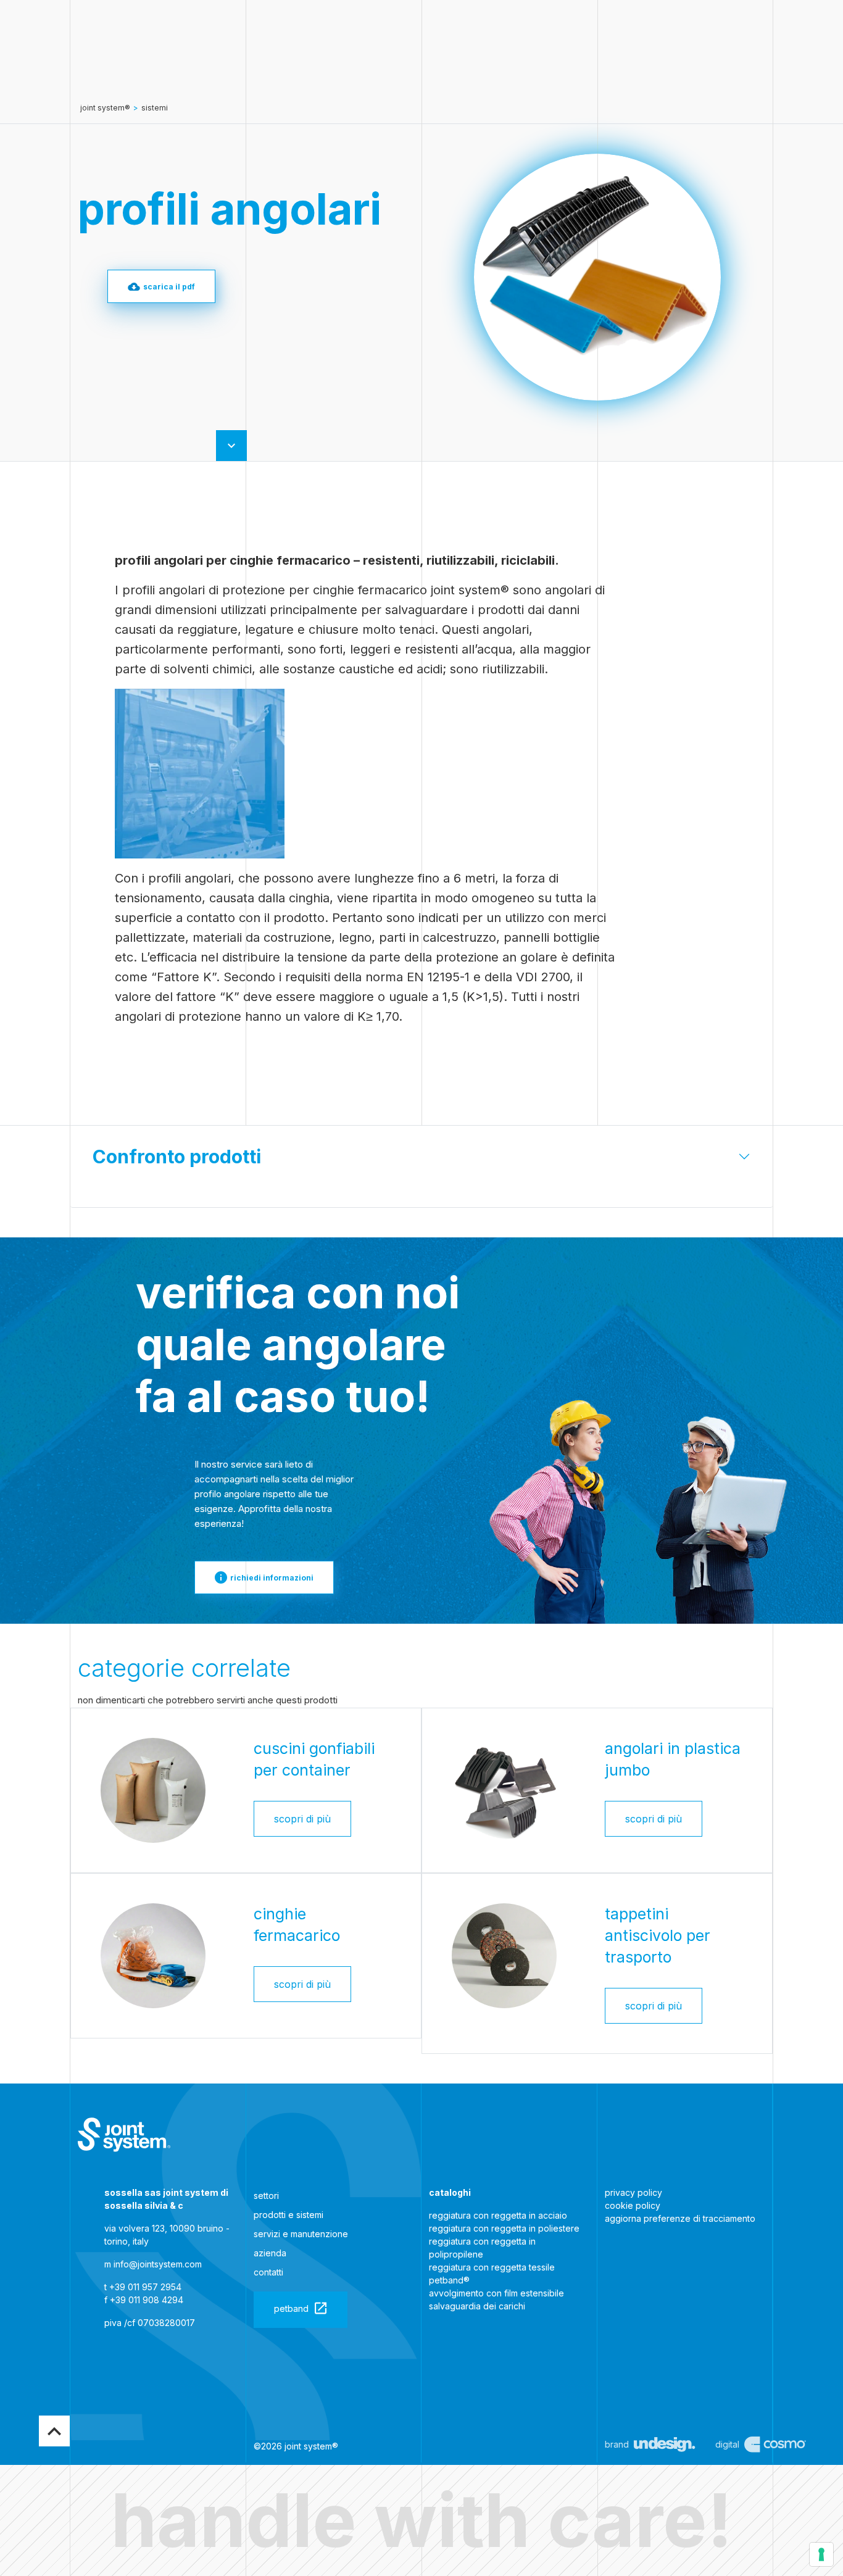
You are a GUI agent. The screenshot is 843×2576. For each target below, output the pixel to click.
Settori (266, 2196)
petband (291, 2308)
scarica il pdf (169, 287)
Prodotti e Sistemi (289, 2215)
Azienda (270, 2253)
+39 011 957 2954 (145, 2287)
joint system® (105, 108)
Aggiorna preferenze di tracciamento (680, 2218)
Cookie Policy (633, 2205)
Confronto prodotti (177, 1157)
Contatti (268, 2272)
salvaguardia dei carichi (477, 2306)
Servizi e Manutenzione (301, 2234)
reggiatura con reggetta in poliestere (504, 2228)
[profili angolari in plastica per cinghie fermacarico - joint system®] (124, 2135)
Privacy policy (633, 2192)
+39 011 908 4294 (147, 2300)
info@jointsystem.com (158, 2264)
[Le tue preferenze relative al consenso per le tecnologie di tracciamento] (821, 2554)
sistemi (155, 108)
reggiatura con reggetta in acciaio (498, 2215)
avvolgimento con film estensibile (496, 2293)
